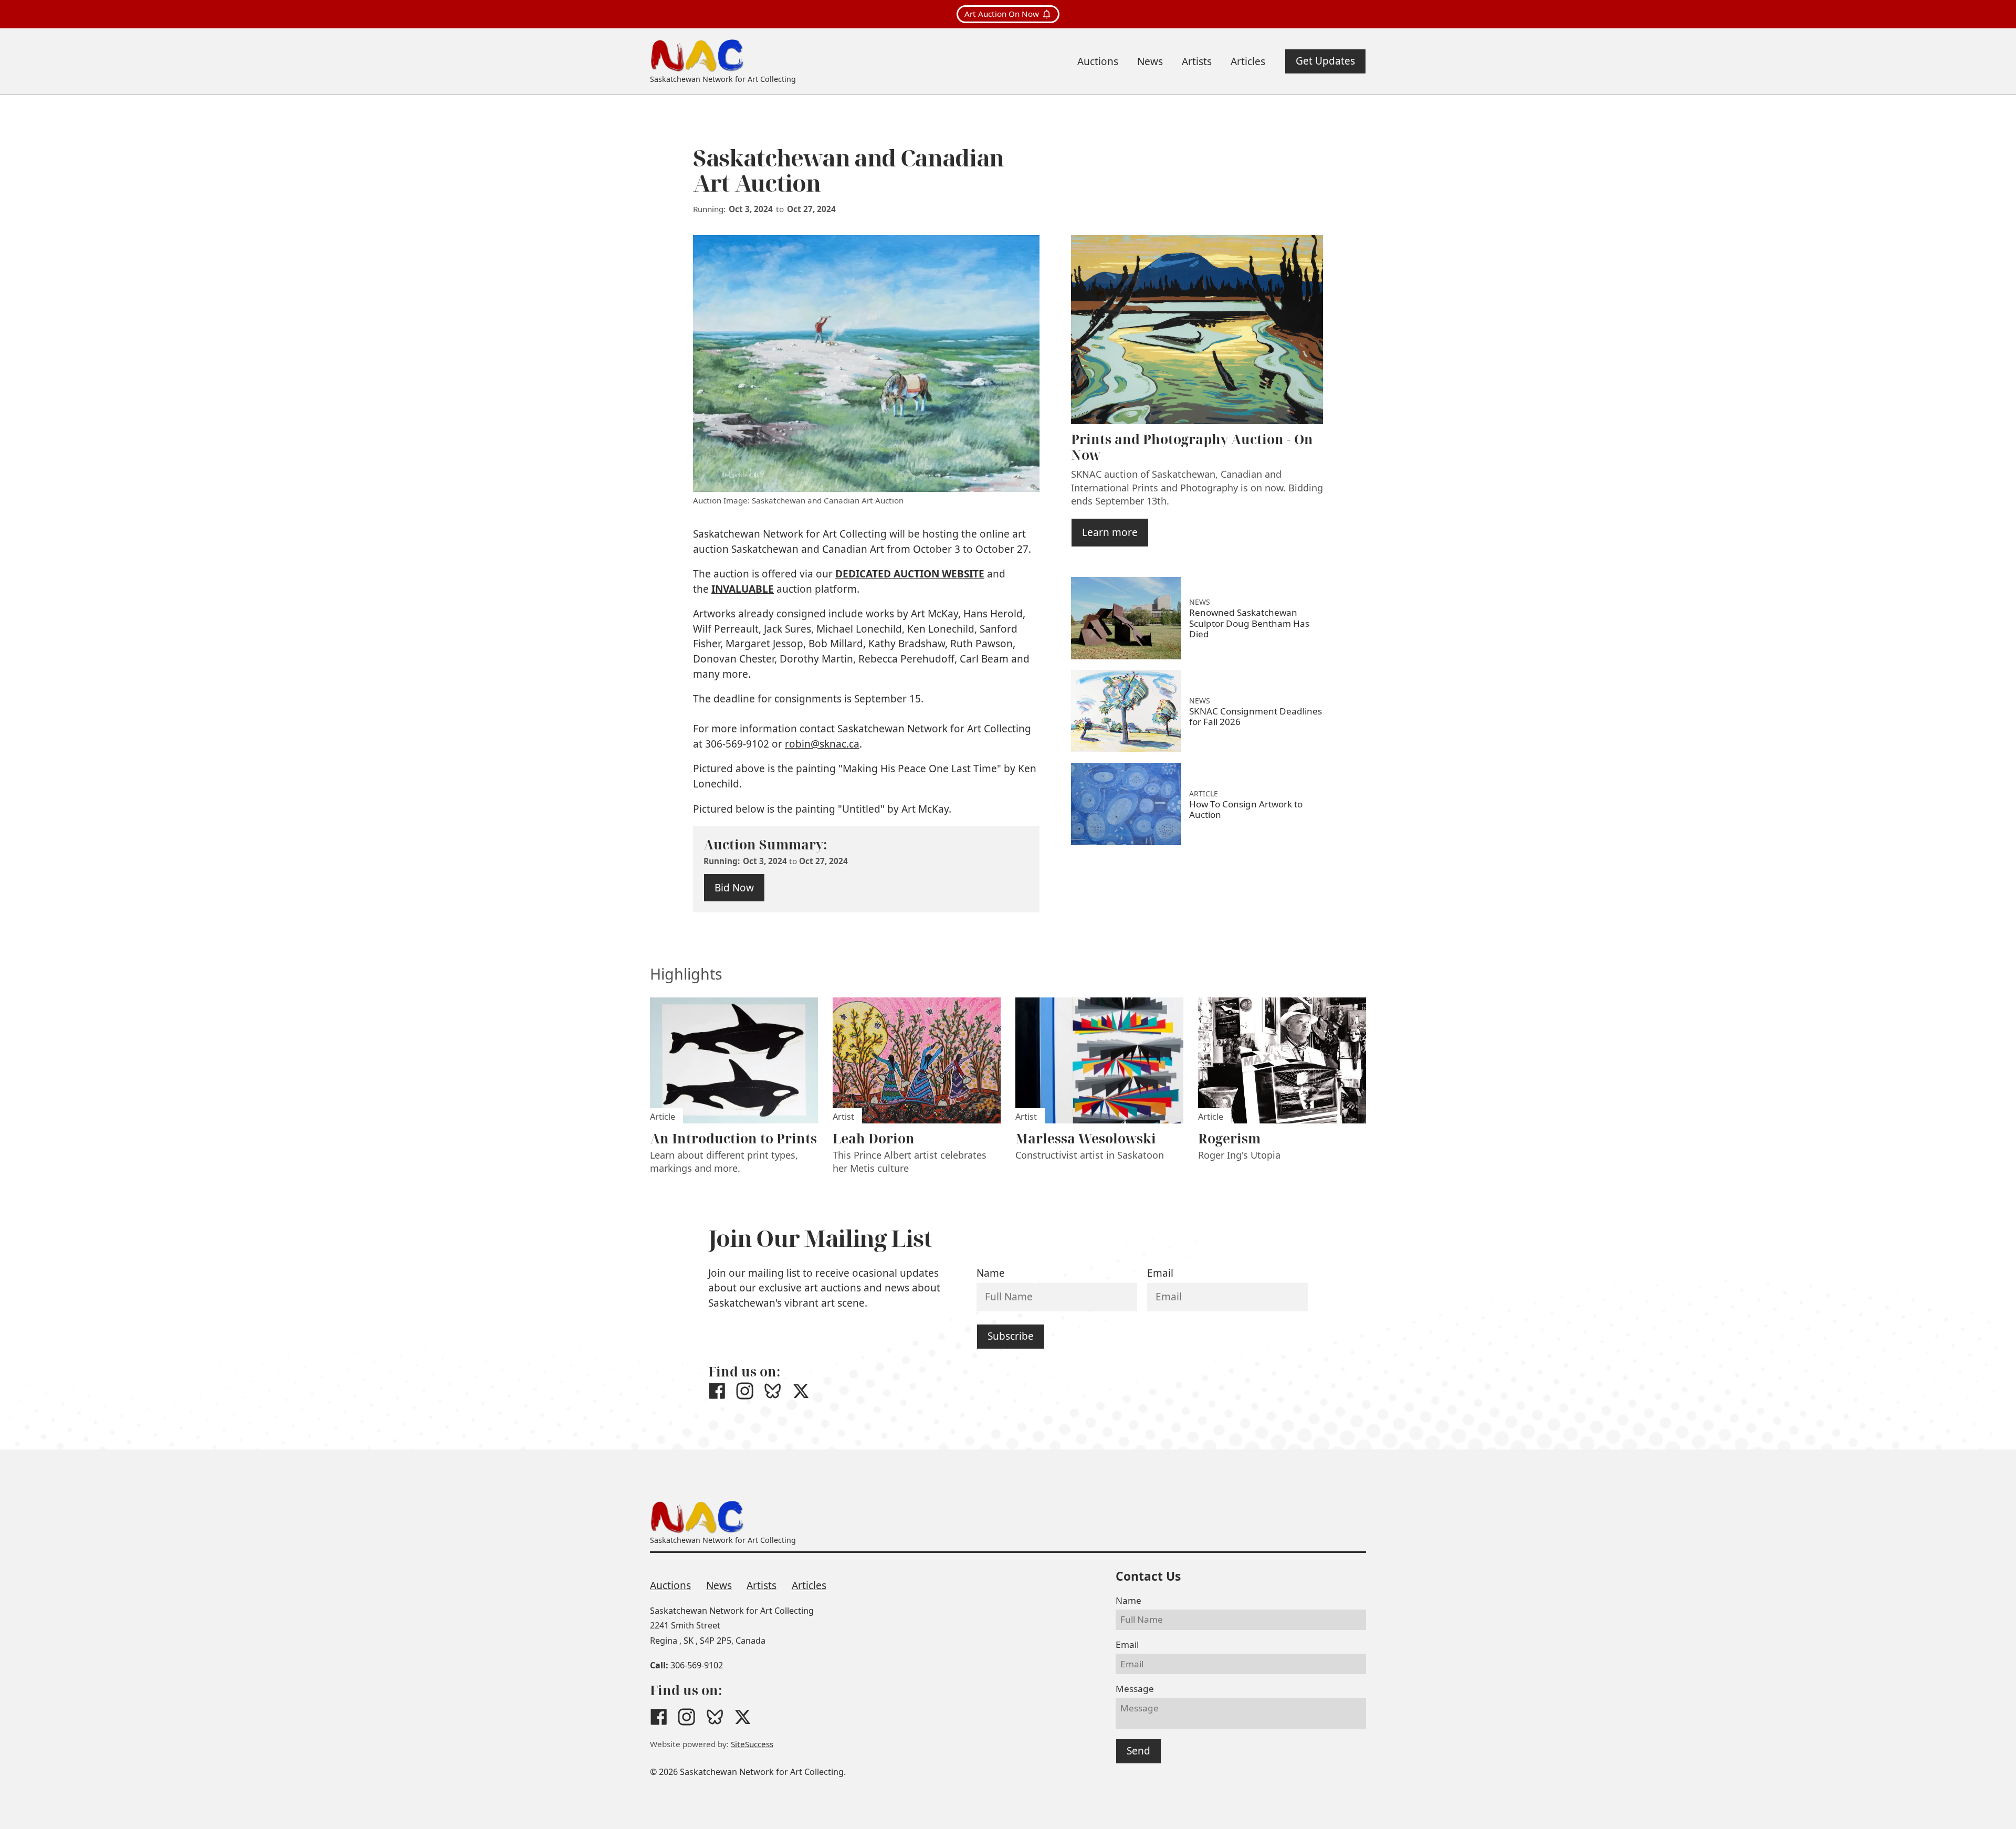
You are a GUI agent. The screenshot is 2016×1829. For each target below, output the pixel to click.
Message (1135, 1689)
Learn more (1110, 532)
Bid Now (734, 888)
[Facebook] (717, 1391)
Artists (762, 1585)
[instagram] (745, 1391)
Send (1138, 1751)
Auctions (670, 1585)
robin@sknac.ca (822, 744)
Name (991, 1273)
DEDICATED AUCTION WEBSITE (910, 574)
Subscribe (1011, 1336)
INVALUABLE (743, 589)
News (719, 1585)
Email (1160, 1273)
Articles (809, 1585)
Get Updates (1325, 61)
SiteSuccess (752, 1744)
